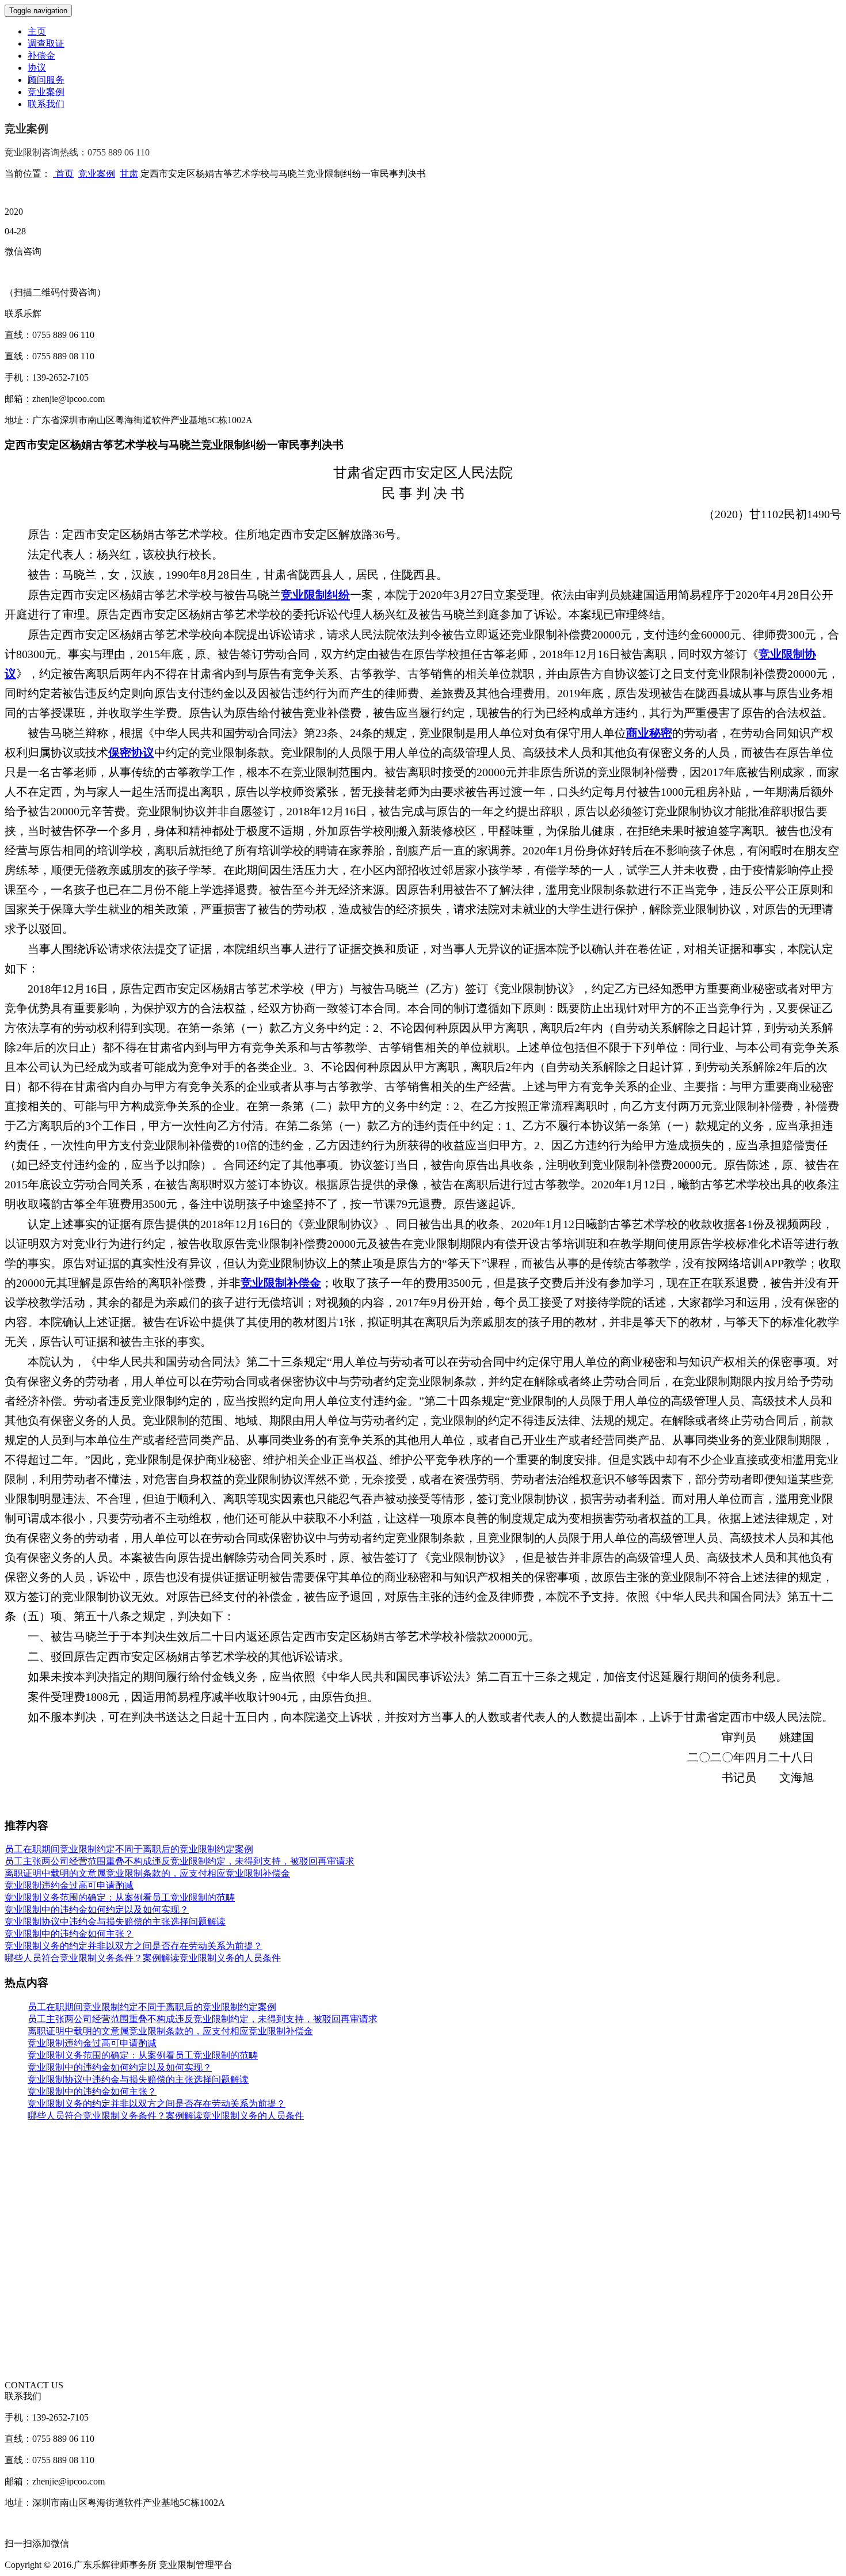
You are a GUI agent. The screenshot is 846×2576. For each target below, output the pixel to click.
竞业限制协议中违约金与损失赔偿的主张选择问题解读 (115, 1922)
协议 (37, 68)
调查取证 (46, 43)
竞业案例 (46, 92)
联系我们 (46, 104)
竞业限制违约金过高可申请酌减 (69, 1885)
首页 (63, 174)
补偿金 (41, 56)
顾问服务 (46, 80)
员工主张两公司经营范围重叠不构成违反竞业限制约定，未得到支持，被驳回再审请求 (180, 1861)
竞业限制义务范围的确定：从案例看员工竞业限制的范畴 (120, 1897)
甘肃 (129, 174)
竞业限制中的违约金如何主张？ (69, 1934)
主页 (37, 31)
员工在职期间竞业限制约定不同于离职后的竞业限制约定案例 (129, 1849)
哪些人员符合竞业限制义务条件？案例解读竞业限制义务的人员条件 (143, 1958)
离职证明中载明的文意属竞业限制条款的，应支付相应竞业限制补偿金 (147, 1873)
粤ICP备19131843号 (274, 2565)
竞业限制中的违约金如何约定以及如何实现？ (97, 1910)
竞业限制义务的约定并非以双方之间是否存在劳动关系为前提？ (134, 1946)
